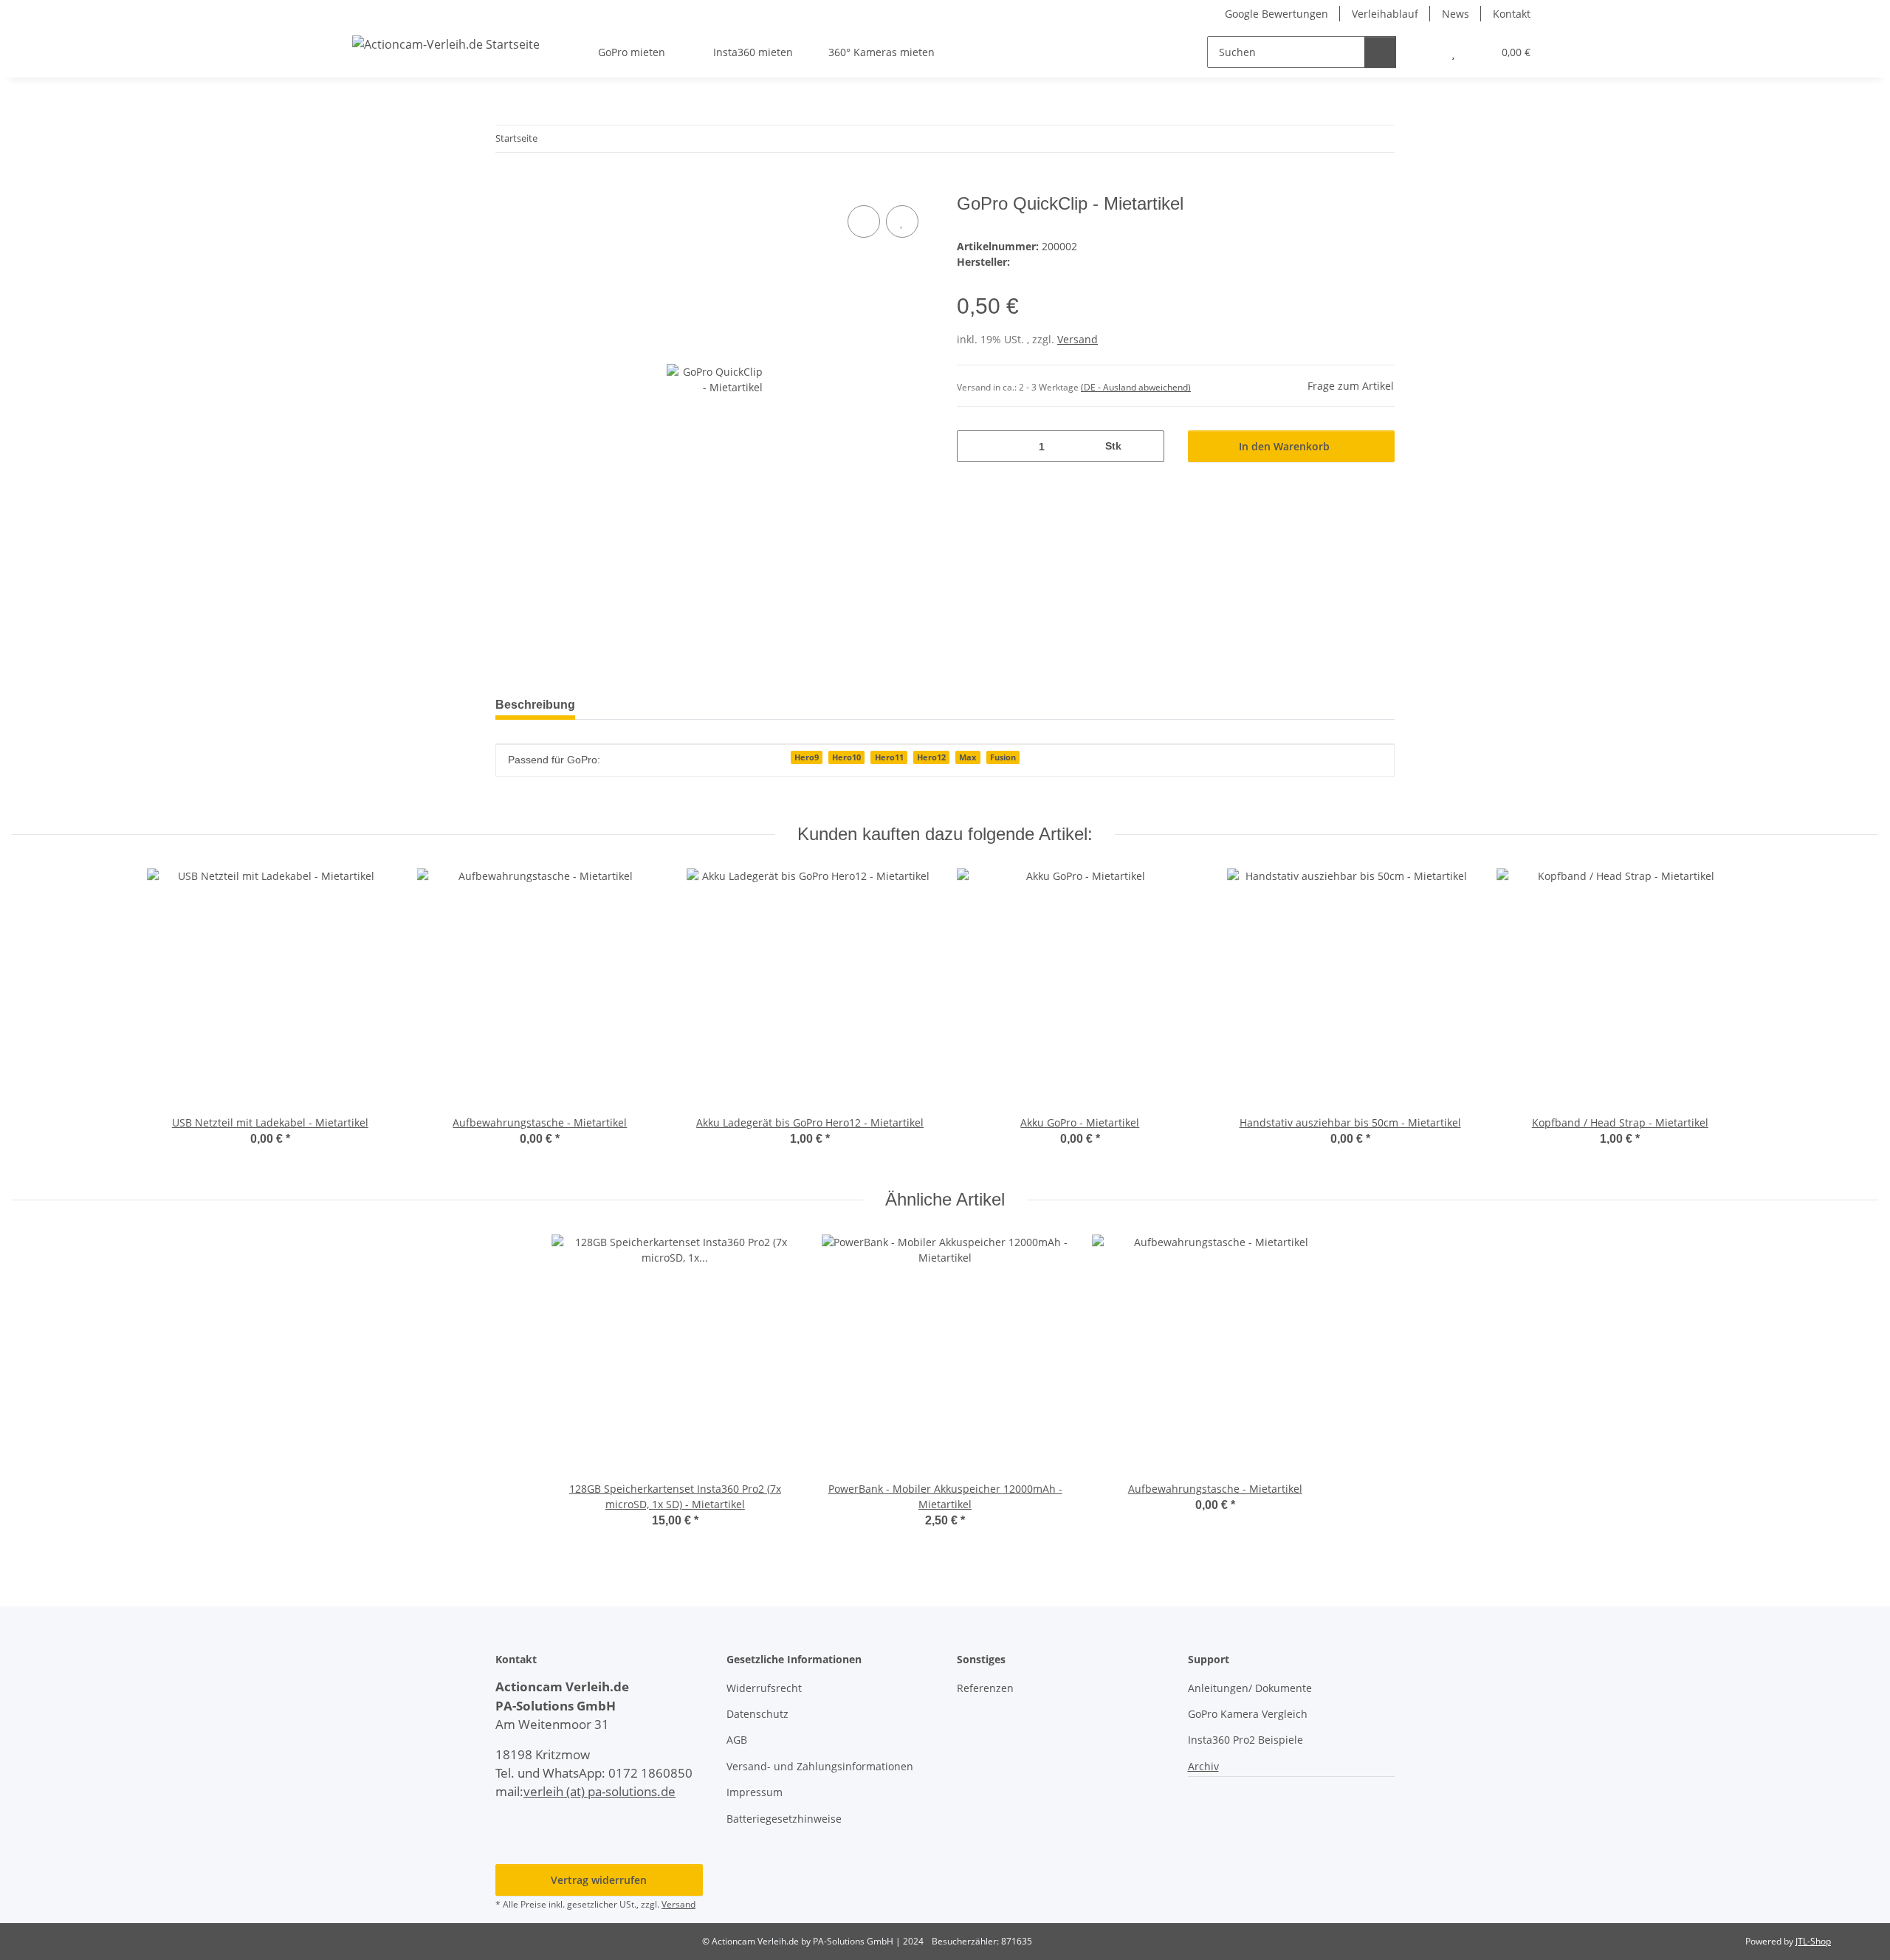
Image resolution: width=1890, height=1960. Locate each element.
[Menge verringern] (973, 446)
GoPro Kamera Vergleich (1248, 1714)
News (1456, 14)
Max (968, 757)
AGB (737, 1740)
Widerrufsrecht (764, 1688)
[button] (1424, 52)
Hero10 (846, 757)
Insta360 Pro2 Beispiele (1245, 1740)
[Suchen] (1380, 52)
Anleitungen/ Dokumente (1250, 1688)
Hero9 (807, 757)
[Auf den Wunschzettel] (902, 221)
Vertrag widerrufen (599, 1880)
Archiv (1203, 1766)
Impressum (755, 1792)
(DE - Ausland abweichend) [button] (1136, 387)
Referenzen (985, 1688)
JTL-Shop (1813, 1941)
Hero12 (931, 757)
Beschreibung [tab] (535, 705)
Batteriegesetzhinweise (784, 1819)
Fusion (1003, 757)
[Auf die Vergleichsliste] (864, 221)
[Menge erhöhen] (1148, 446)
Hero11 (889, 757)
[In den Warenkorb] (507, 185)
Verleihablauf (1385, 14)
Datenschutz (757, 1714)
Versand (1078, 339)
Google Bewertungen (1276, 14)
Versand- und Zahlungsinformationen (820, 1766)
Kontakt (1512, 14)
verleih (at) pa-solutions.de (599, 1791)
